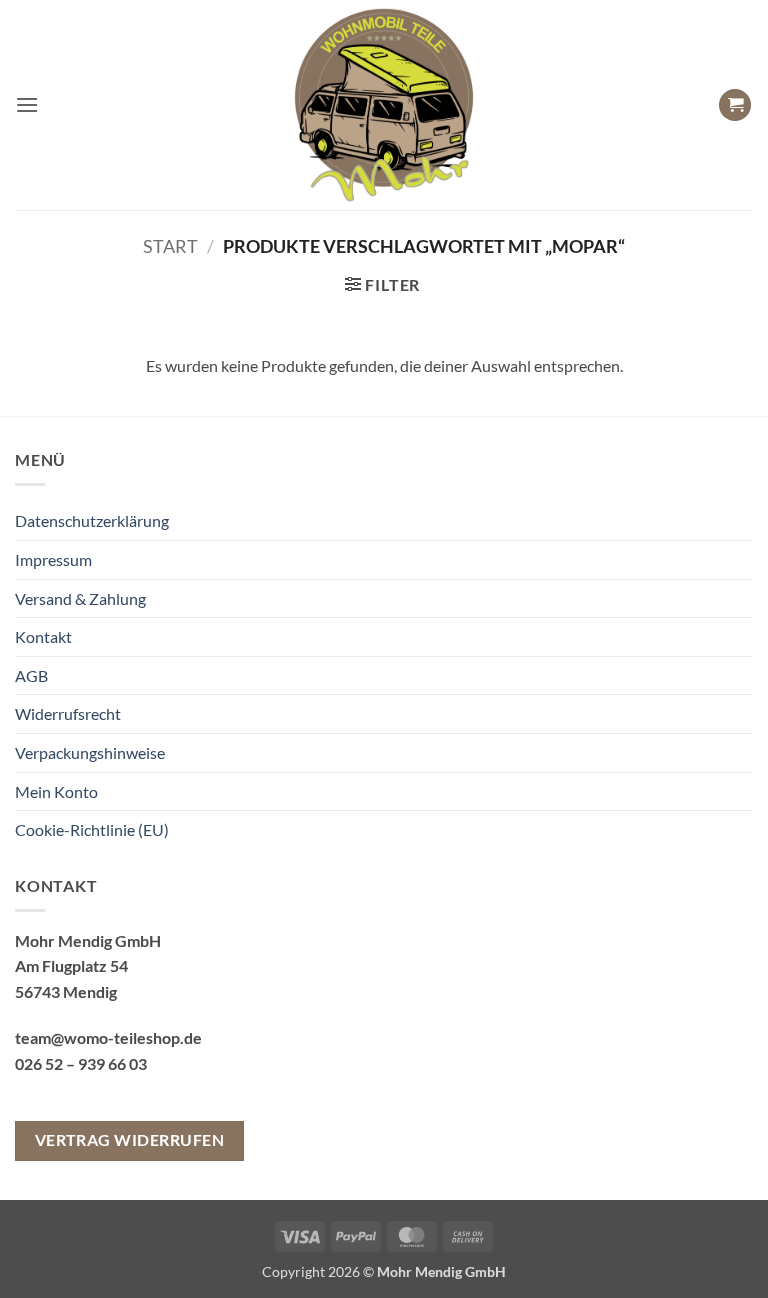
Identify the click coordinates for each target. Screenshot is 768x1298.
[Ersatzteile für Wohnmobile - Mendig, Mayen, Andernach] (384, 105)
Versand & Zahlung (80, 598)
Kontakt (43, 636)
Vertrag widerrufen (129, 1140)
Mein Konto (56, 791)
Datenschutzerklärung (92, 520)
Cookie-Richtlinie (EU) (92, 829)
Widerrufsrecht (68, 713)
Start (170, 246)
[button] (27, 104)
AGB (31, 675)
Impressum (53, 559)
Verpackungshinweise (90, 752)
